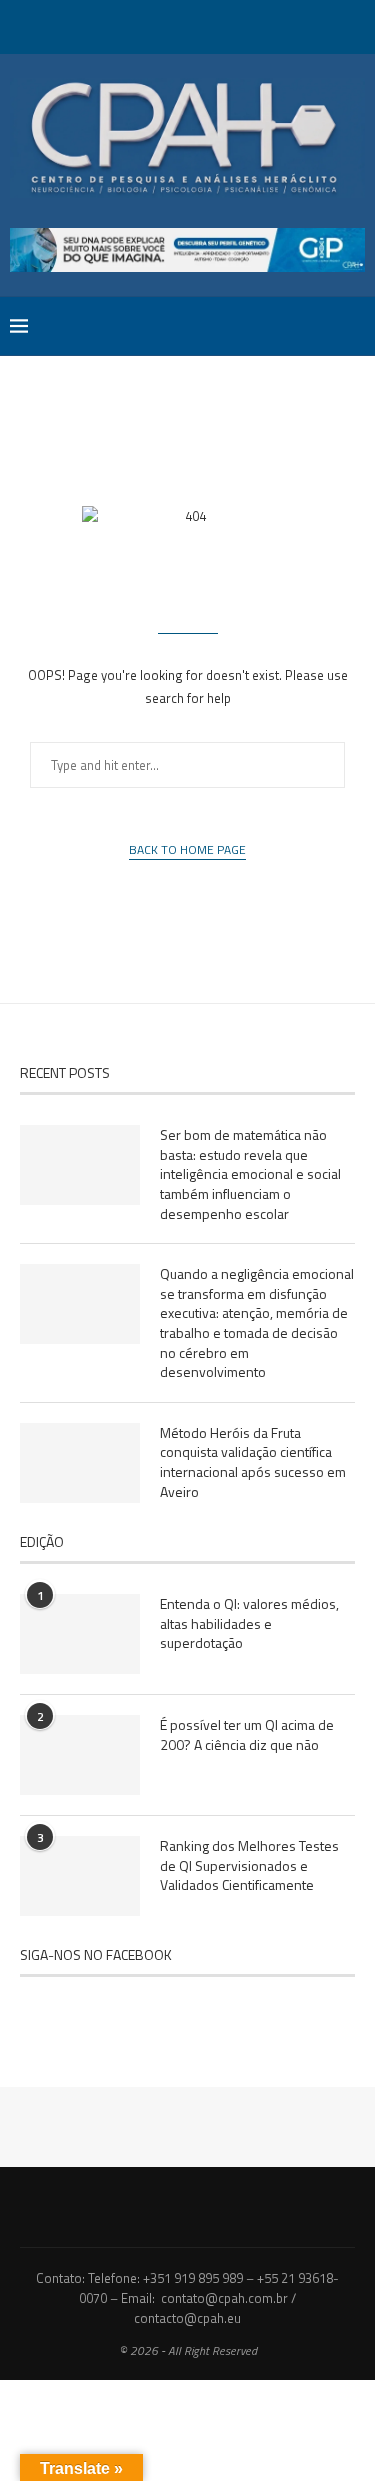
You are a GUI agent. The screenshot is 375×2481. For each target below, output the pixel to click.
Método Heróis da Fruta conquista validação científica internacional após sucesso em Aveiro (253, 1462)
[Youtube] (227, 25)
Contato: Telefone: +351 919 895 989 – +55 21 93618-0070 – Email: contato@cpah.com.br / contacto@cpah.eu (187, 2298)
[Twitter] (149, 25)
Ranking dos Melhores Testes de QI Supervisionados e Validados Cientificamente (249, 1865)
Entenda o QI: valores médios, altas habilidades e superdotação (249, 1623)
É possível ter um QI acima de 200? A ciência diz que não (247, 1734)
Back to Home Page (187, 850)
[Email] (253, 25)
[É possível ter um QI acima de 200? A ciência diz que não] (80, 1755)
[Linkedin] (201, 25)
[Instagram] (175, 25)
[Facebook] (123, 25)
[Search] (355, 326)
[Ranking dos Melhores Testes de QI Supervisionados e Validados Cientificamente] (80, 1876)
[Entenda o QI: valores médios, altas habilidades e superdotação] (80, 1634)
